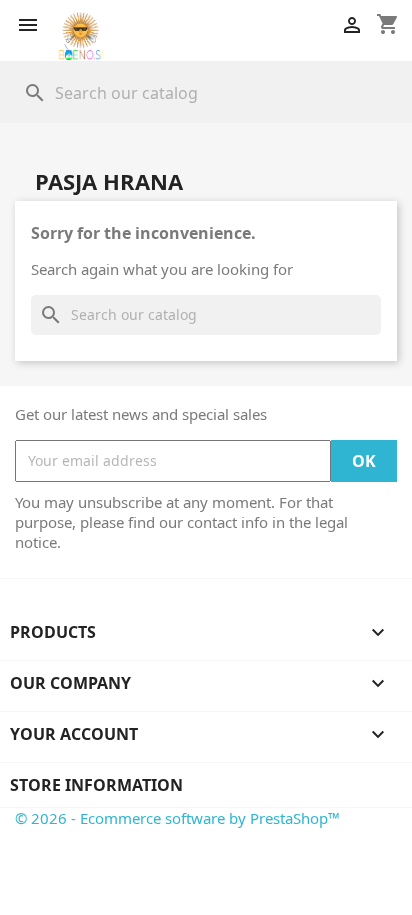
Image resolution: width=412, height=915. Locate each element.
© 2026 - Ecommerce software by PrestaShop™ (177, 818)
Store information (96, 785)
